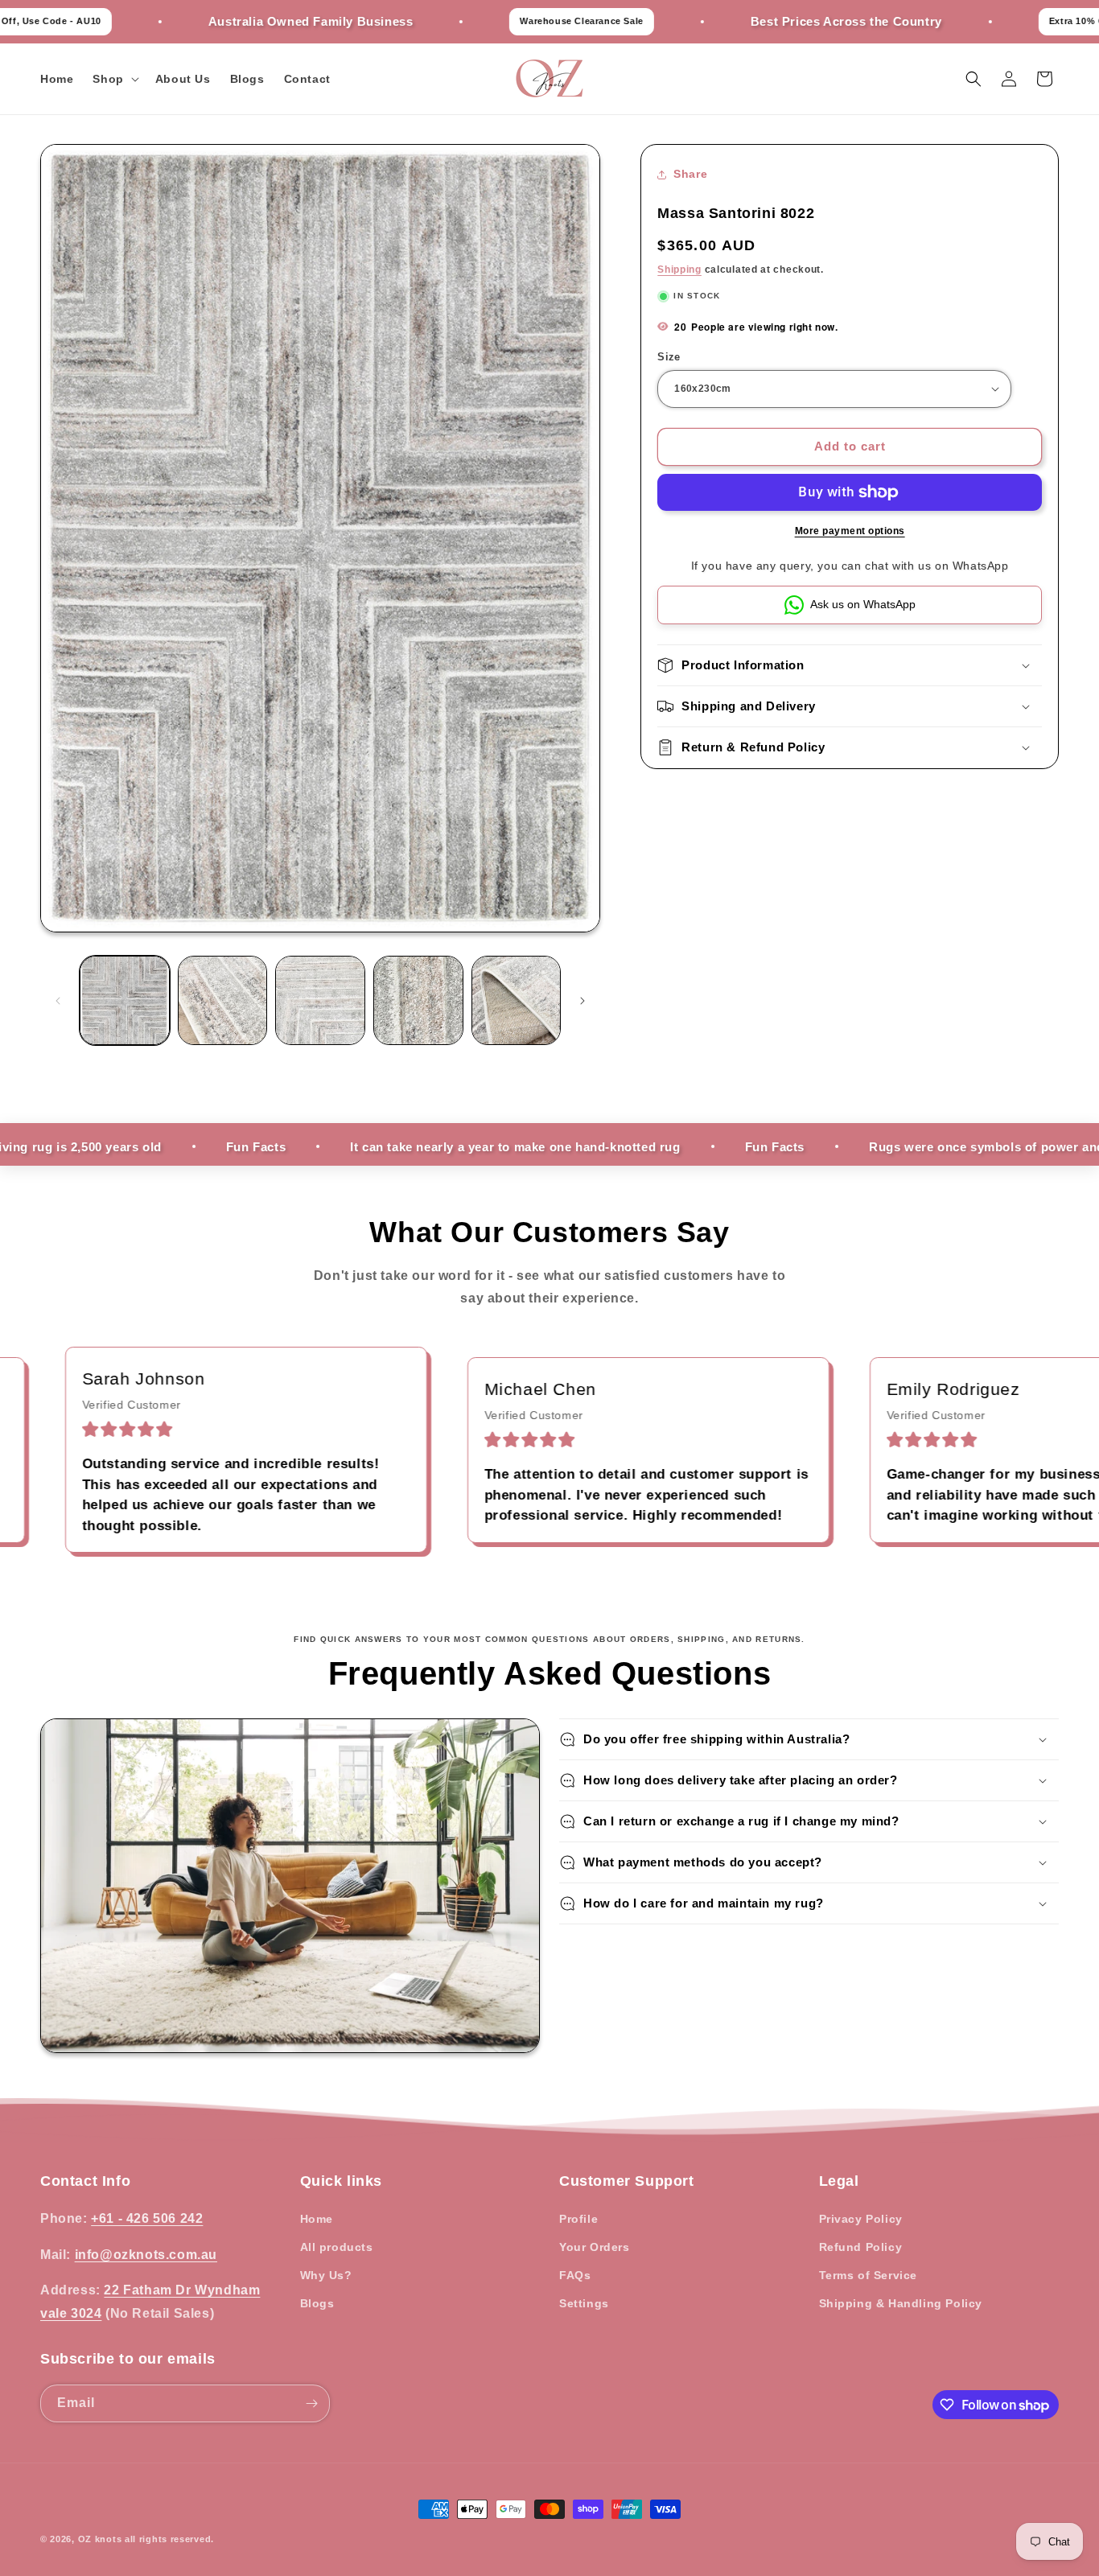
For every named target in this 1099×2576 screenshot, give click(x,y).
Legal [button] (839, 2181)
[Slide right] (582, 1001)
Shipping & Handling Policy (901, 2303)
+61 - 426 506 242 (147, 2218)
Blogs (317, 2303)
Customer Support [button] (627, 2181)
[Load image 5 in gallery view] (517, 1001)
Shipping (679, 270)
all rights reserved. (169, 2539)
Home (317, 2218)
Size (669, 357)
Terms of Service (868, 2275)
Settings (584, 2303)
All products (337, 2247)
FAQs (575, 2275)
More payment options (850, 531)
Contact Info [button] (85, 2181)
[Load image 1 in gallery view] (125, 1001)
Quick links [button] (342, 2181)
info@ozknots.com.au (146, 2254)
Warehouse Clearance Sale (488, 21)
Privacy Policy (861, 2218)
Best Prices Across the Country (752, 21)
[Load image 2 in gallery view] (223, 1001)
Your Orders (595, 2247)
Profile (578, 2218)
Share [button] (690, 174)
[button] (114, 79)
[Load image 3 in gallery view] (320, 1001)
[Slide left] (58, 1001)
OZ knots (100, 2539)
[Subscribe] (311, 2403)
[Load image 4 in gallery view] (418, 1001)
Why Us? (326, 2275)
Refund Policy (861, 2247)
